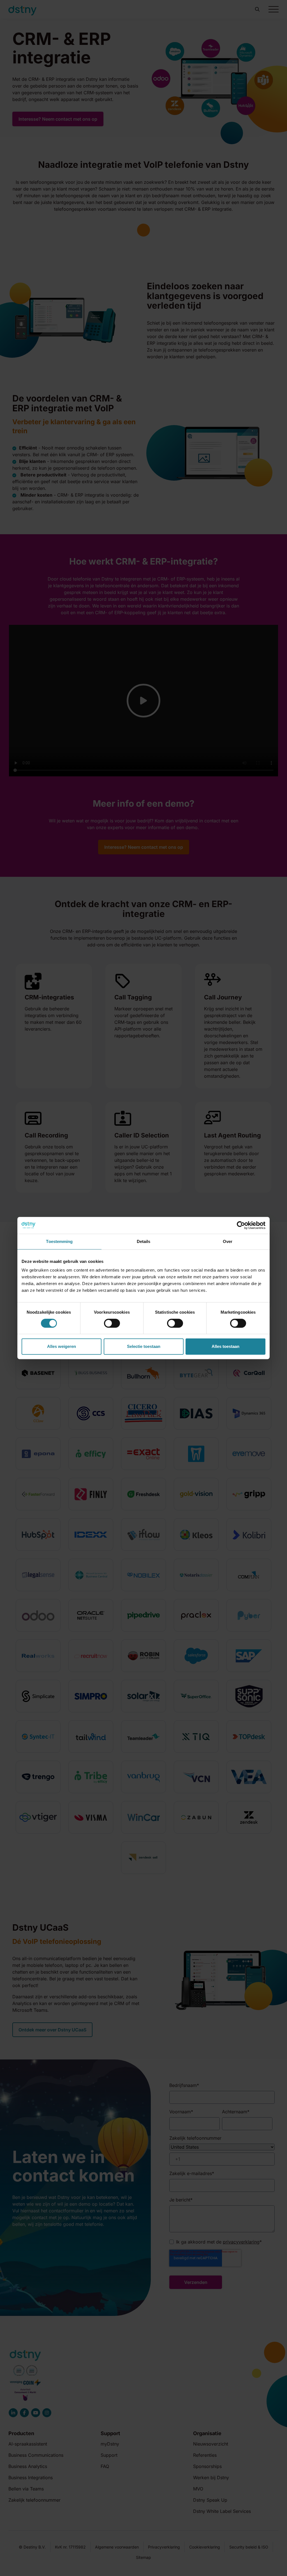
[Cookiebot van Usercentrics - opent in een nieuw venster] (241, 1225)
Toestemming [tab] (59, 1241)
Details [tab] (144, 1241)
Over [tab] (228, 1241)
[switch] (112, 1323)
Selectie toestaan (144, 1346)
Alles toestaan (225, 1346)
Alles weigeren (62, 1346)
